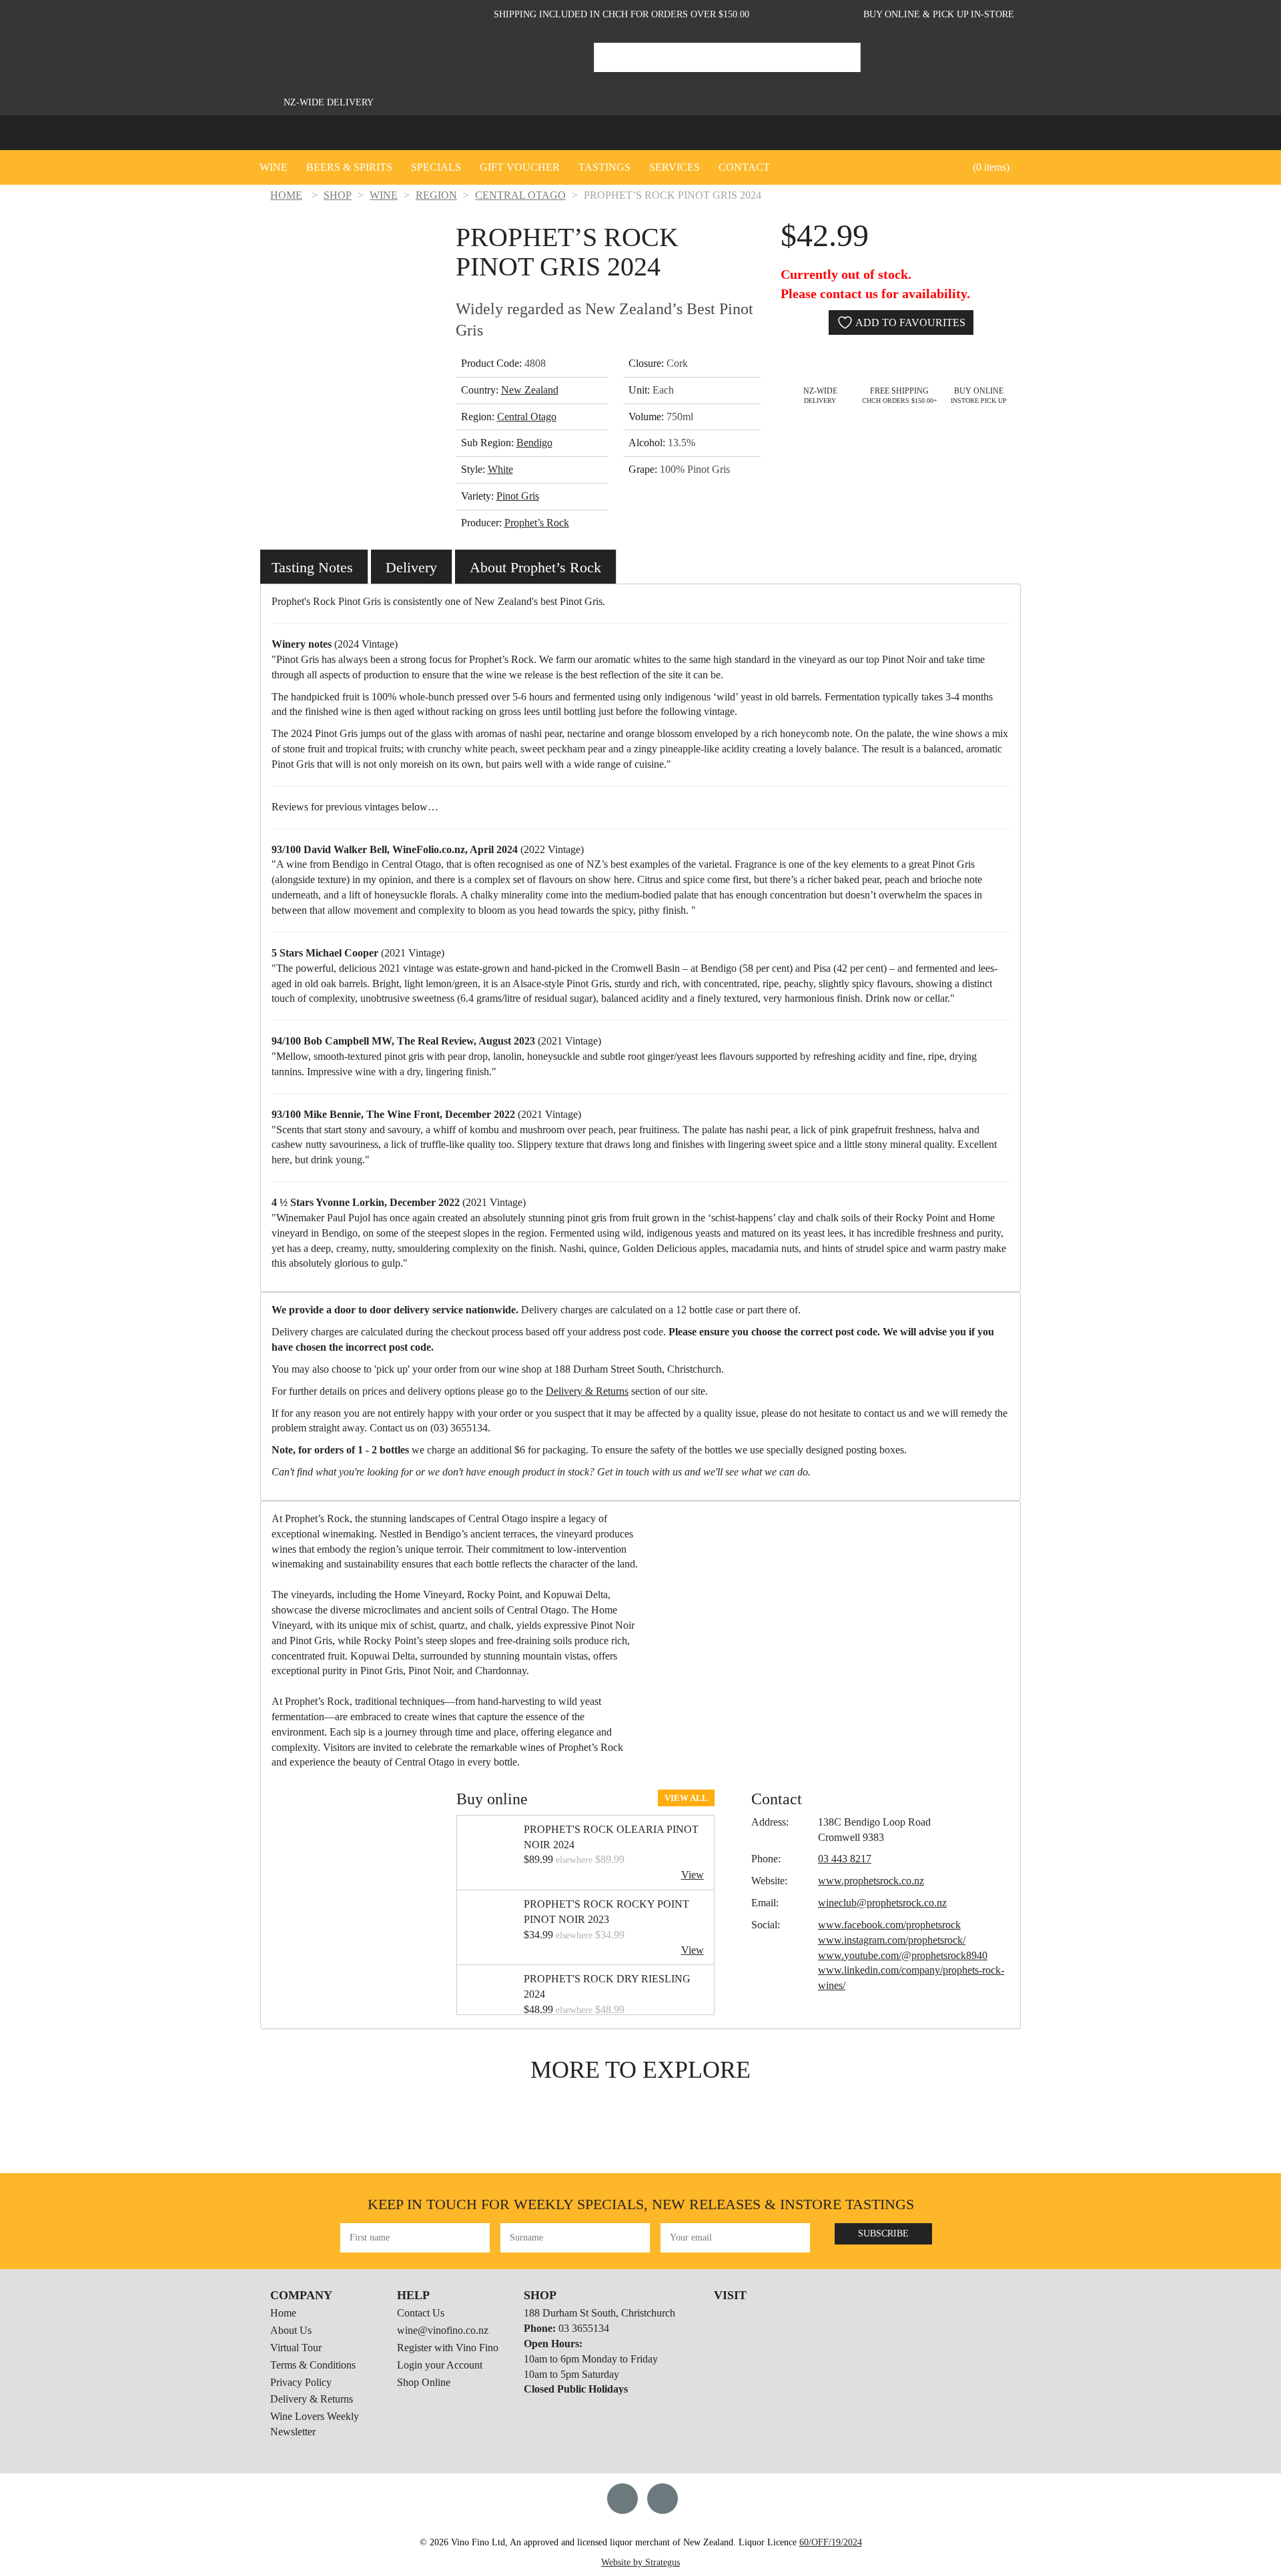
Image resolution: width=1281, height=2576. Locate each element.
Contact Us (421, 2313)
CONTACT (744, 167)
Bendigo (534, 443)
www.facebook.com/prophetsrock (889, 1925)
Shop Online (424, 2382)
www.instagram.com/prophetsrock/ (892, 1940)
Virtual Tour (296, 2348)
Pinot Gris (518, 496)
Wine (274, 167)
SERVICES (675, 167)
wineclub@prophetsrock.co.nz (882, 1903)
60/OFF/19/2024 (831, 2542)
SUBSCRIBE (883, 2233)
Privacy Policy (301, 2382)
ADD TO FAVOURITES (909, 323)
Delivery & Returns (587, 1391)
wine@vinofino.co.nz (443, 2330)
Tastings (604, 167)
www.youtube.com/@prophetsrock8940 (903, 1955)
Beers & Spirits (349, 167)
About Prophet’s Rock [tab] (535, 567)
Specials (436, 167)
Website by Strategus (640, 2562)
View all (686, 1798)
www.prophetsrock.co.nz (871, 1881)
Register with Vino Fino (448, 2348)
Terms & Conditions (313, 2365)
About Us (291, 2330)
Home (283, 2313)
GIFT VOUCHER (520, 167)
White (500, 469)
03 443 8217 (845, 1859)
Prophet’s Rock (537, 523)
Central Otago (527, 417)
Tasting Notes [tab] (312, 567)
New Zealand (530, 390)
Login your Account (440, 2365)
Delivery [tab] (411, 567)
